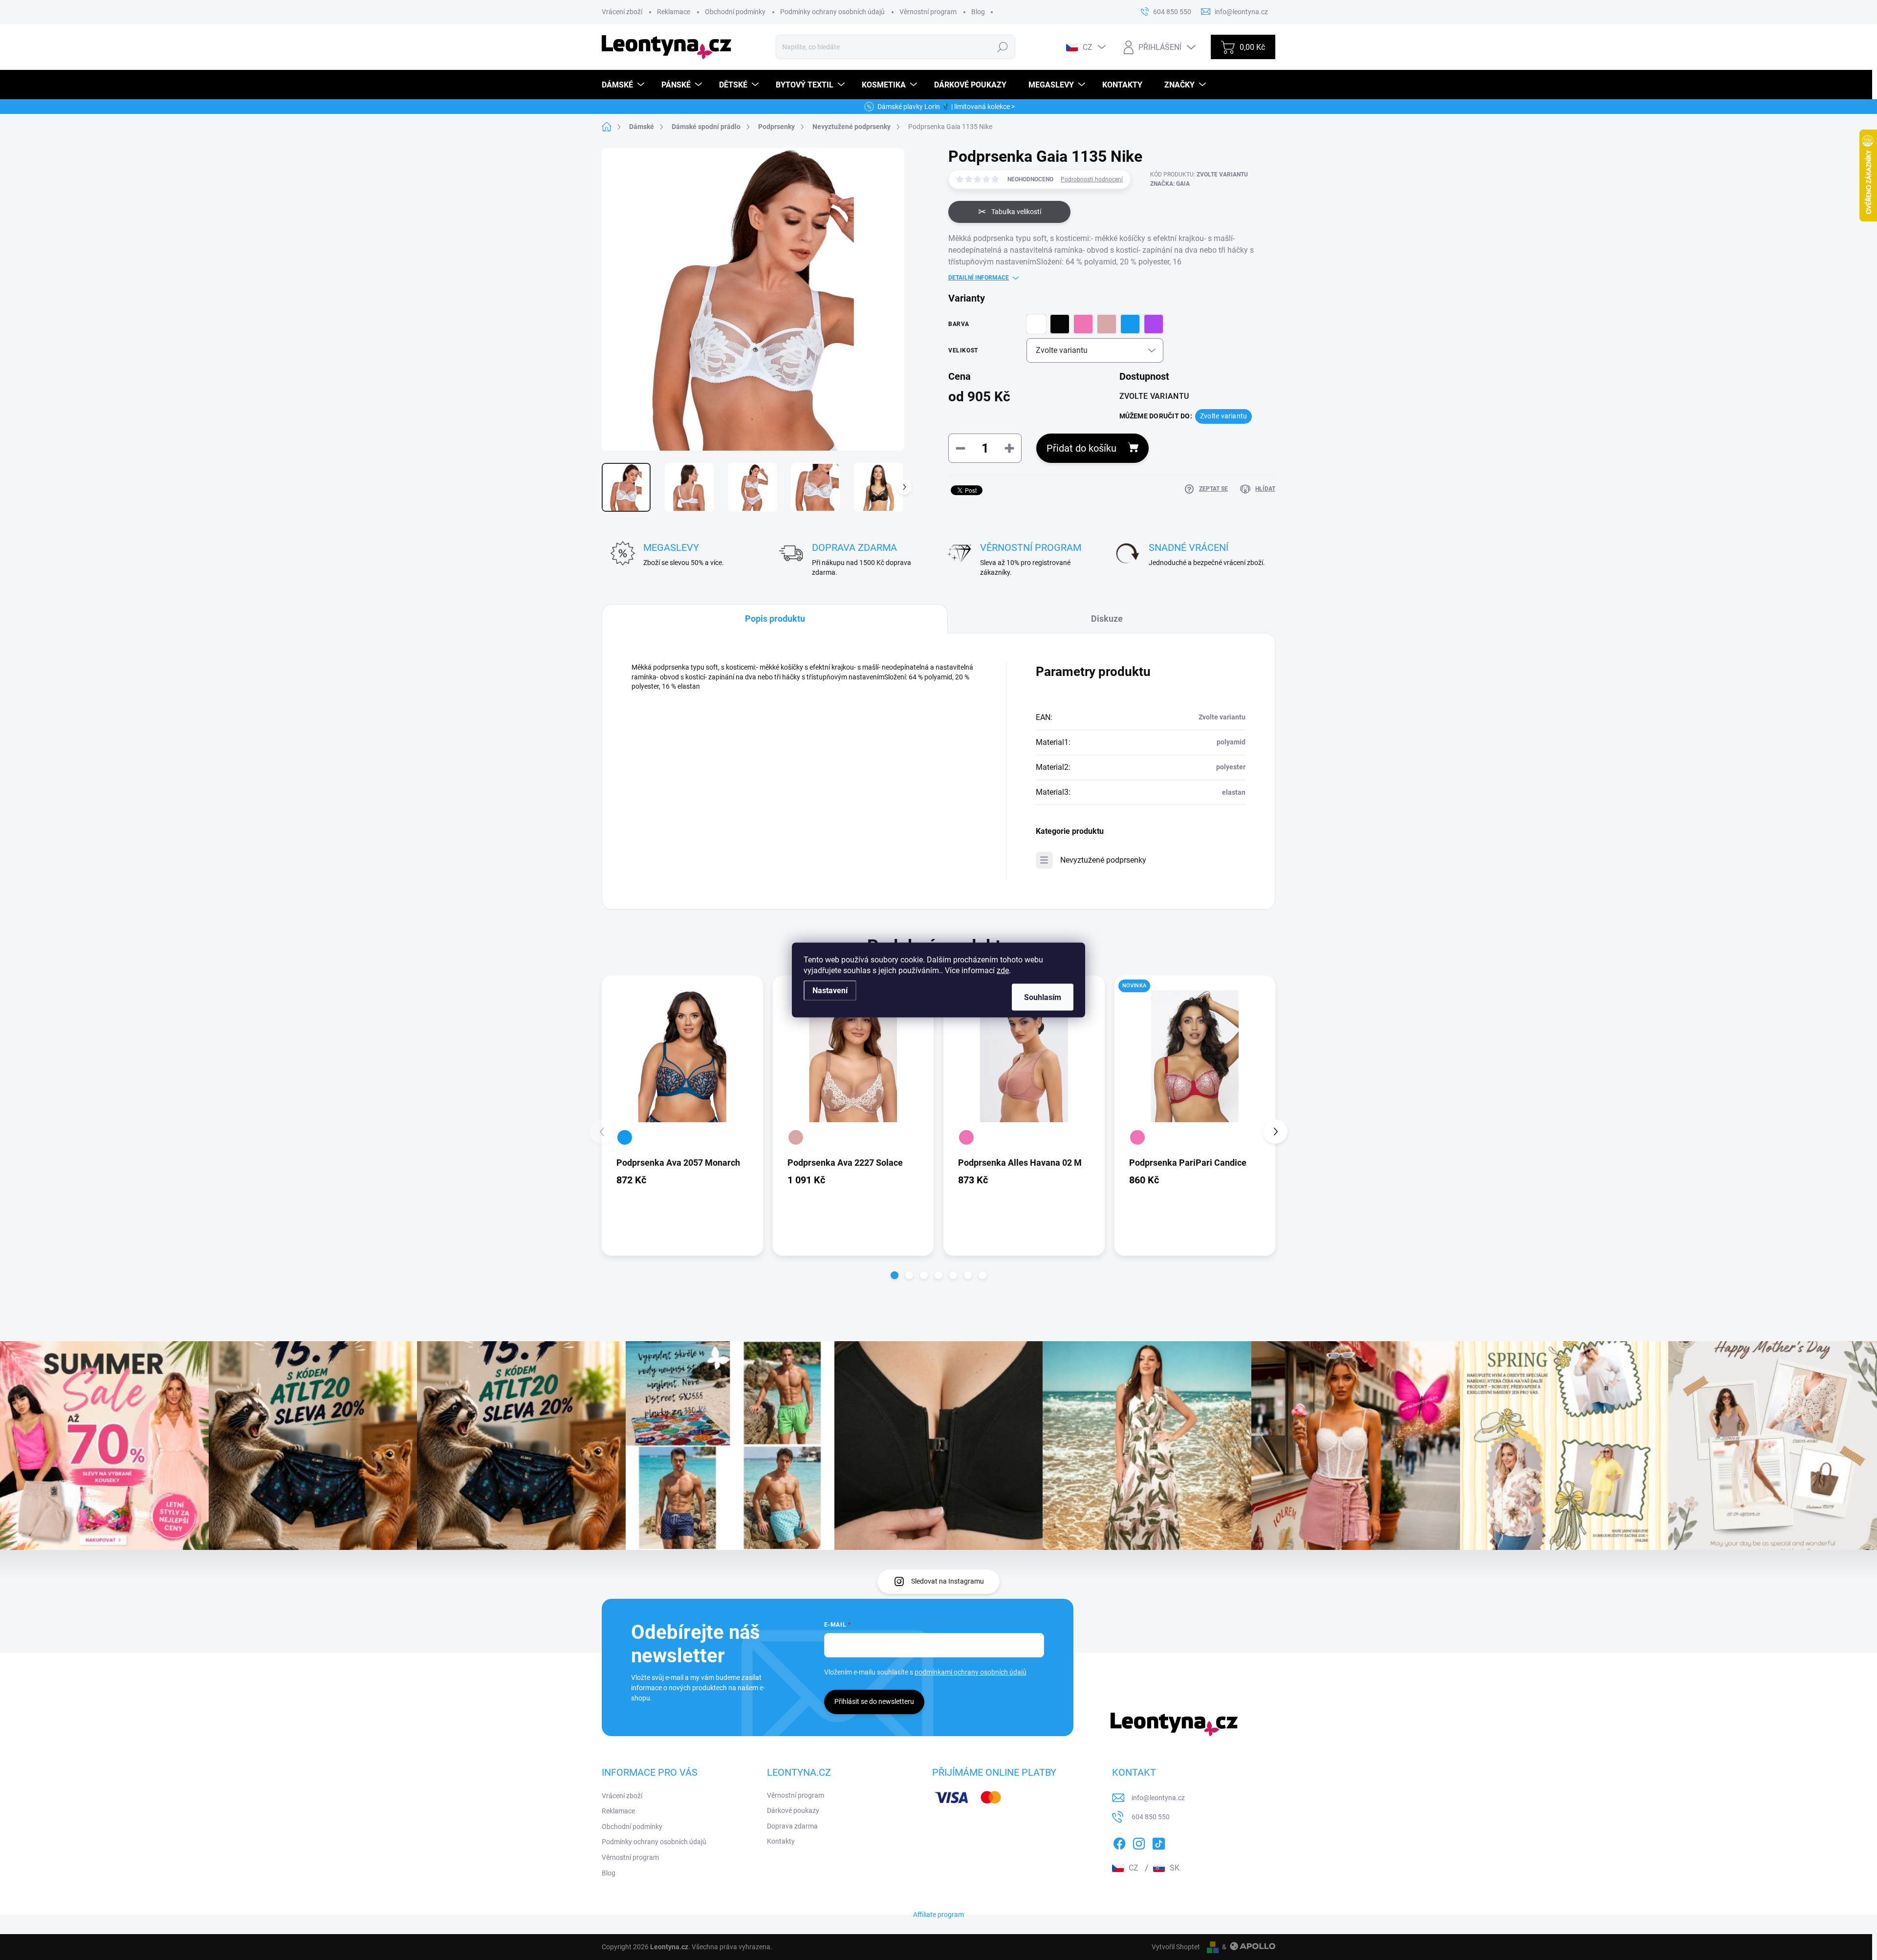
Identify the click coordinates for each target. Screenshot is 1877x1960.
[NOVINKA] (1195, 1056)
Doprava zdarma (792, 1826)
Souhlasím (1043, 997)
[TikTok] (1158, 1842)
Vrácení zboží (622, 12)
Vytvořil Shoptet (1176, 1947)
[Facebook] (1119, 1842)
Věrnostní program (928, 12)
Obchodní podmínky (735, 12)
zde (1003, 970)
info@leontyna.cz (1158, 1798)
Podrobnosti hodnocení (1092, 179)
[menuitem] (624, 85)
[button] (895, 1275)
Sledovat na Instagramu (948, 1581)
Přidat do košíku (1081, 448)
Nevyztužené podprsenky (1103, 860)
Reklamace (674, 12)
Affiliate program (938, 1915)
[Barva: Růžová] (966, 1137)
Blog (978, 12)
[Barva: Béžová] (796, 1137)
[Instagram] (1139, 1842)
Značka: (1170, 184)
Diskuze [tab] (1107, 619)
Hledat (1003, 47)
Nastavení (830, 991)
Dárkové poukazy (793, 1810)
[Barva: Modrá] (625, 1137)
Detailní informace (979, 278)
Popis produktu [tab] (775, 619)
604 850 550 (1151, 1817)
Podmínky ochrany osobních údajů (832, 12)
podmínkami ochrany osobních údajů (971, 1672)
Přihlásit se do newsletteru (874, 1701)
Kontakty (781, 1841)
